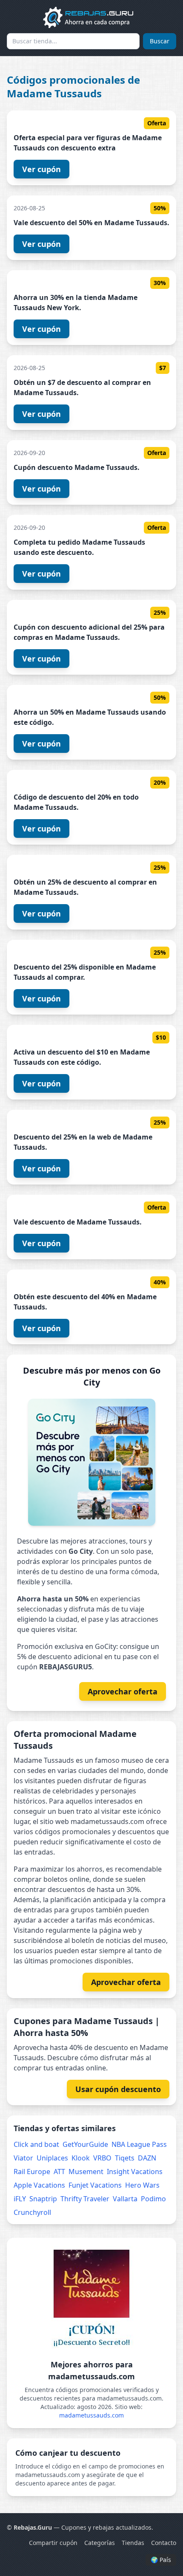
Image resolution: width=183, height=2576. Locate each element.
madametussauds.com (91, 2415)
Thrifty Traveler (85, 2199)
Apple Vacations (39, 2185)
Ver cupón (41, 169)
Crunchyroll (32, 2212)
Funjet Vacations (95, 2185)
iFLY (20, 2199)
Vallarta (125, 2199)
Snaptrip (43, 2199)
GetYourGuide (85, 2144)
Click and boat (36, 2144)
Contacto (164, 2543)
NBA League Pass (139, 2144)
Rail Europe (32, 2172)
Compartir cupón (53, 2543)
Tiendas (133, 2543)
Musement (86, 2172)
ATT (59, 2172)
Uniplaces (52, 2158)
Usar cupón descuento (118, 2089)
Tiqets (125, 2158)
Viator (23, 2158)
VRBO (102, 2158)
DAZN (147, 2158)
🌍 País (161, 2560)
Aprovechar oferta (123, 1691)
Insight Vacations (135, 2172)
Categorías (100, 2543)
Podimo (153, 2199)
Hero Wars (142, 2185)
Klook (81, 2158)
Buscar (160, 41)
